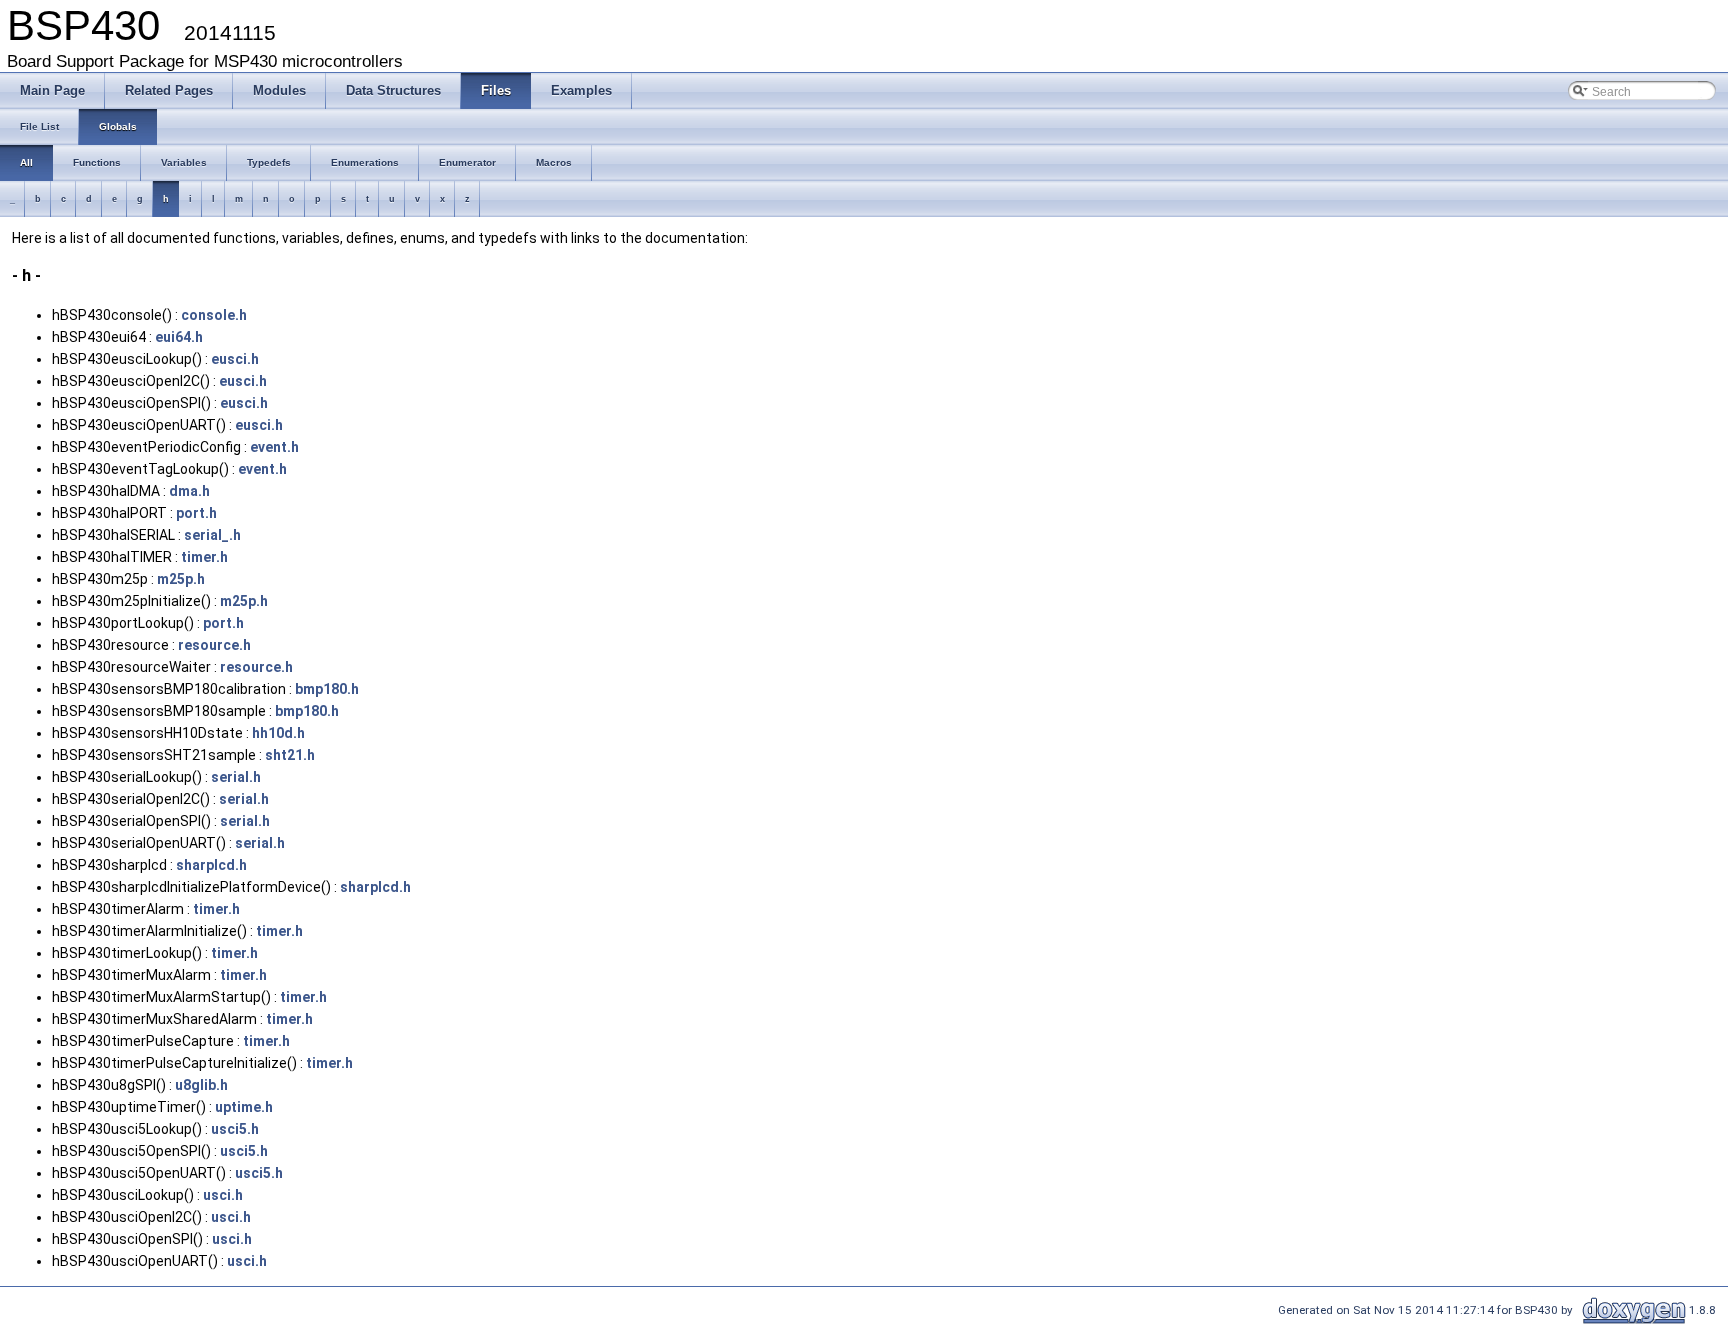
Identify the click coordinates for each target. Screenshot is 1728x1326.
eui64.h (179, 337)
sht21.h (290, 755)
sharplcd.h (211, 865)
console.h (214, 315)
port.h (196, 513)
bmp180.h (327, 689)
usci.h (223, 1195)
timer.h (204, 557)
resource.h (214, 645)
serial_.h (212, 535)
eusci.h (235, 359)
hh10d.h (278, 733)
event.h (274, 447)
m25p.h (181, 579)
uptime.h (244, 1107)
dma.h (189, 491)
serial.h (236, 777)
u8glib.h (201, 1085)
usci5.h (235, 1129)
